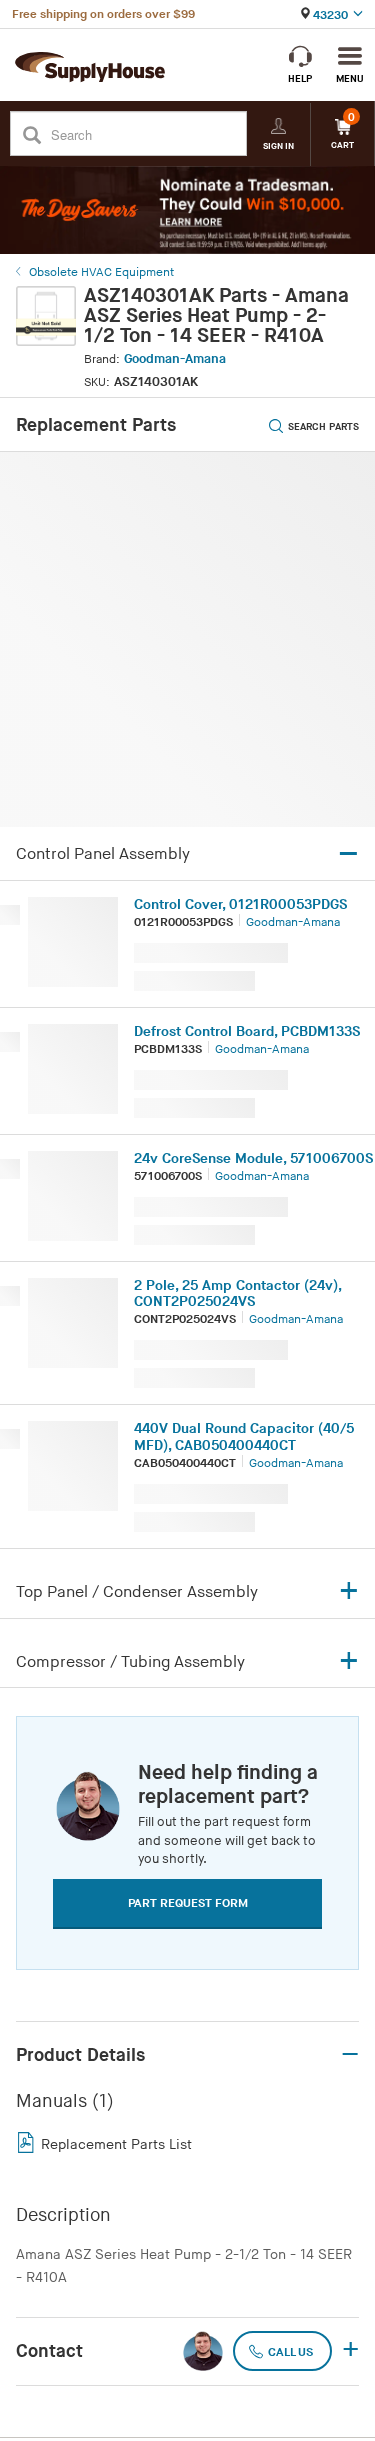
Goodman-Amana (175, 359)
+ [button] (350, 2351)
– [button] (350, 2055)
